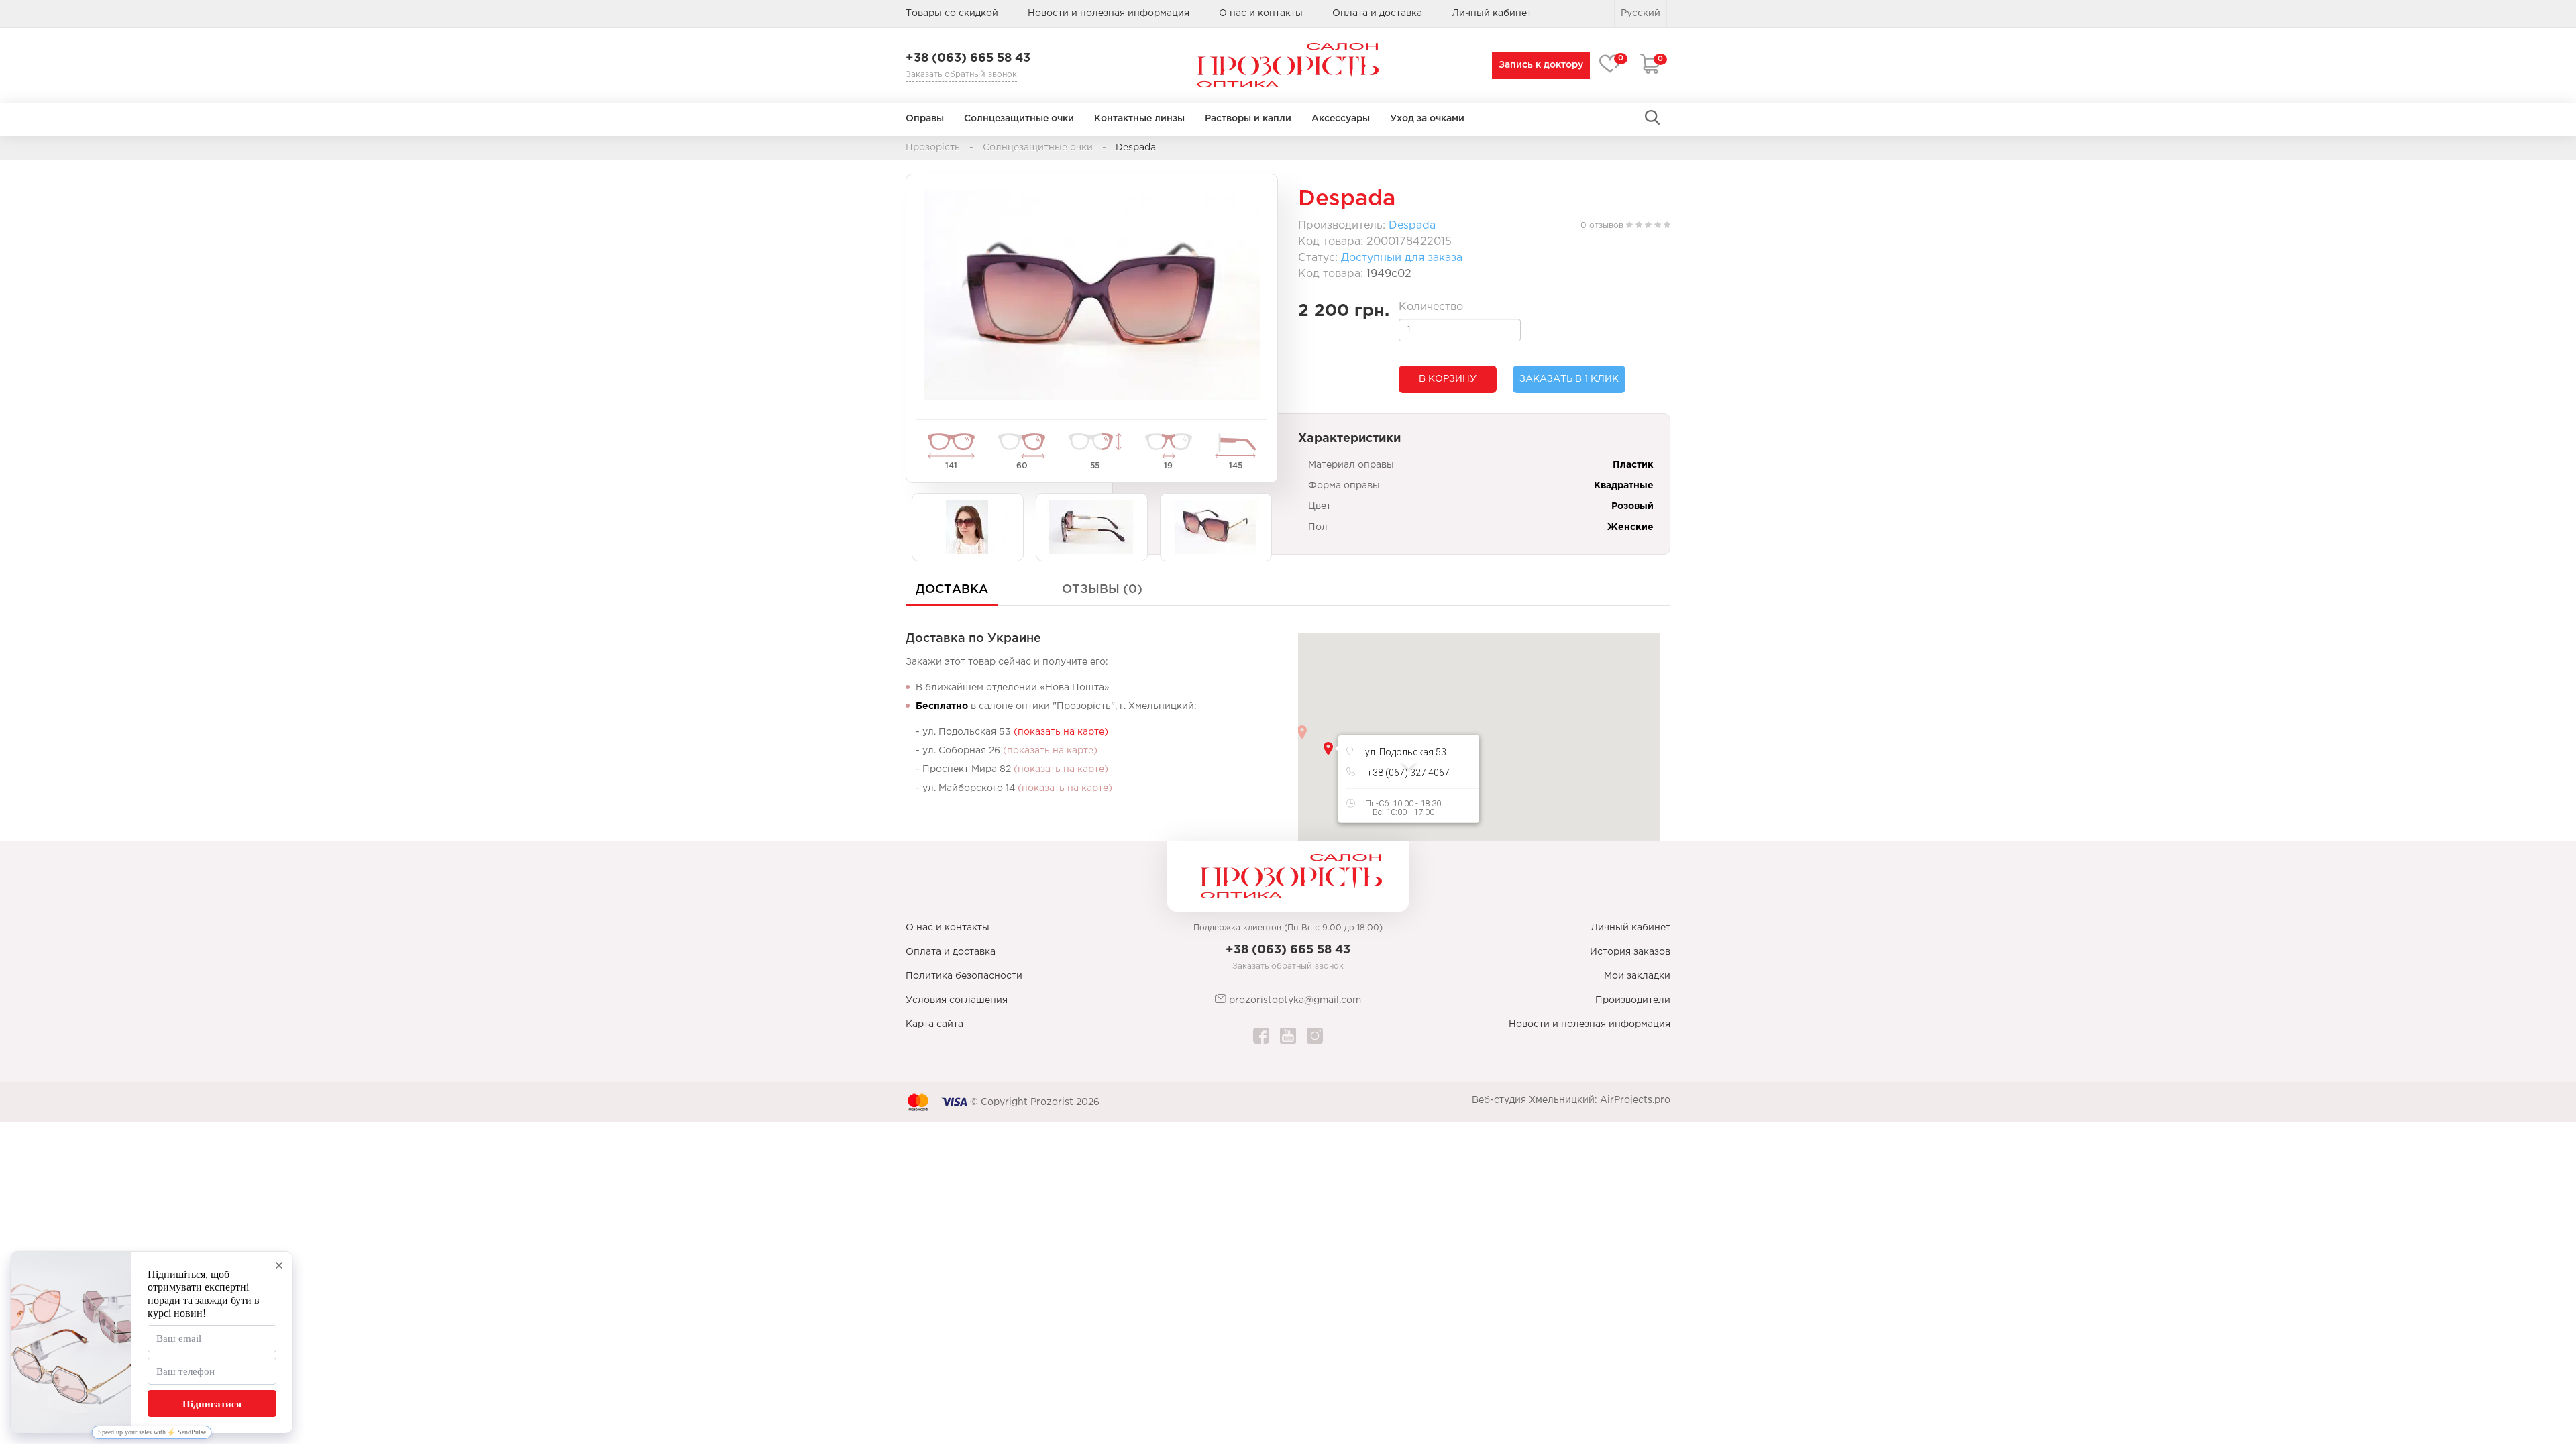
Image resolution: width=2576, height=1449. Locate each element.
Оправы (925, 119)
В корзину (1448, 379)
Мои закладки (1637, 976)
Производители (1633, 1000)
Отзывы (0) (1102, 590)
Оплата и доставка (1377, 13)
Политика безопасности (964, 976)
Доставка (952, 590)
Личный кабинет (1630, 928)
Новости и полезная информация (1109, 13)
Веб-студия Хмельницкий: (1535, 1100)
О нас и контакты (1261, 13)
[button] (1328, 748)
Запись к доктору (1541, 65)
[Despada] (1092, 295)
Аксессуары (1341, 119)
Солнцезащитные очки (1019, 119)
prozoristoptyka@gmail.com (1294, 1000)
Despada (1412, 226)
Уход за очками (1427, 119)
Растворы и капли (1248, 119)
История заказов (1630, 952)
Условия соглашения (957, 1000)
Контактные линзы (1139, 119)
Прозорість (933, 148)
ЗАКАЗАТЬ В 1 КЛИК (1569, 379)
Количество (1431, 307)
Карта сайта (934, 1024)
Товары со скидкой (952, 13)
